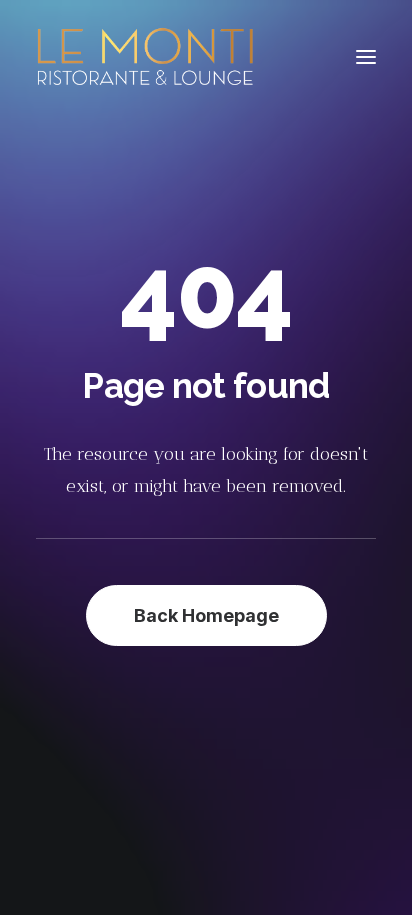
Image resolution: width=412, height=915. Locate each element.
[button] (366, 57)
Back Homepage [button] (206, 615)
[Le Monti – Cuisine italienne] (145, 57)
